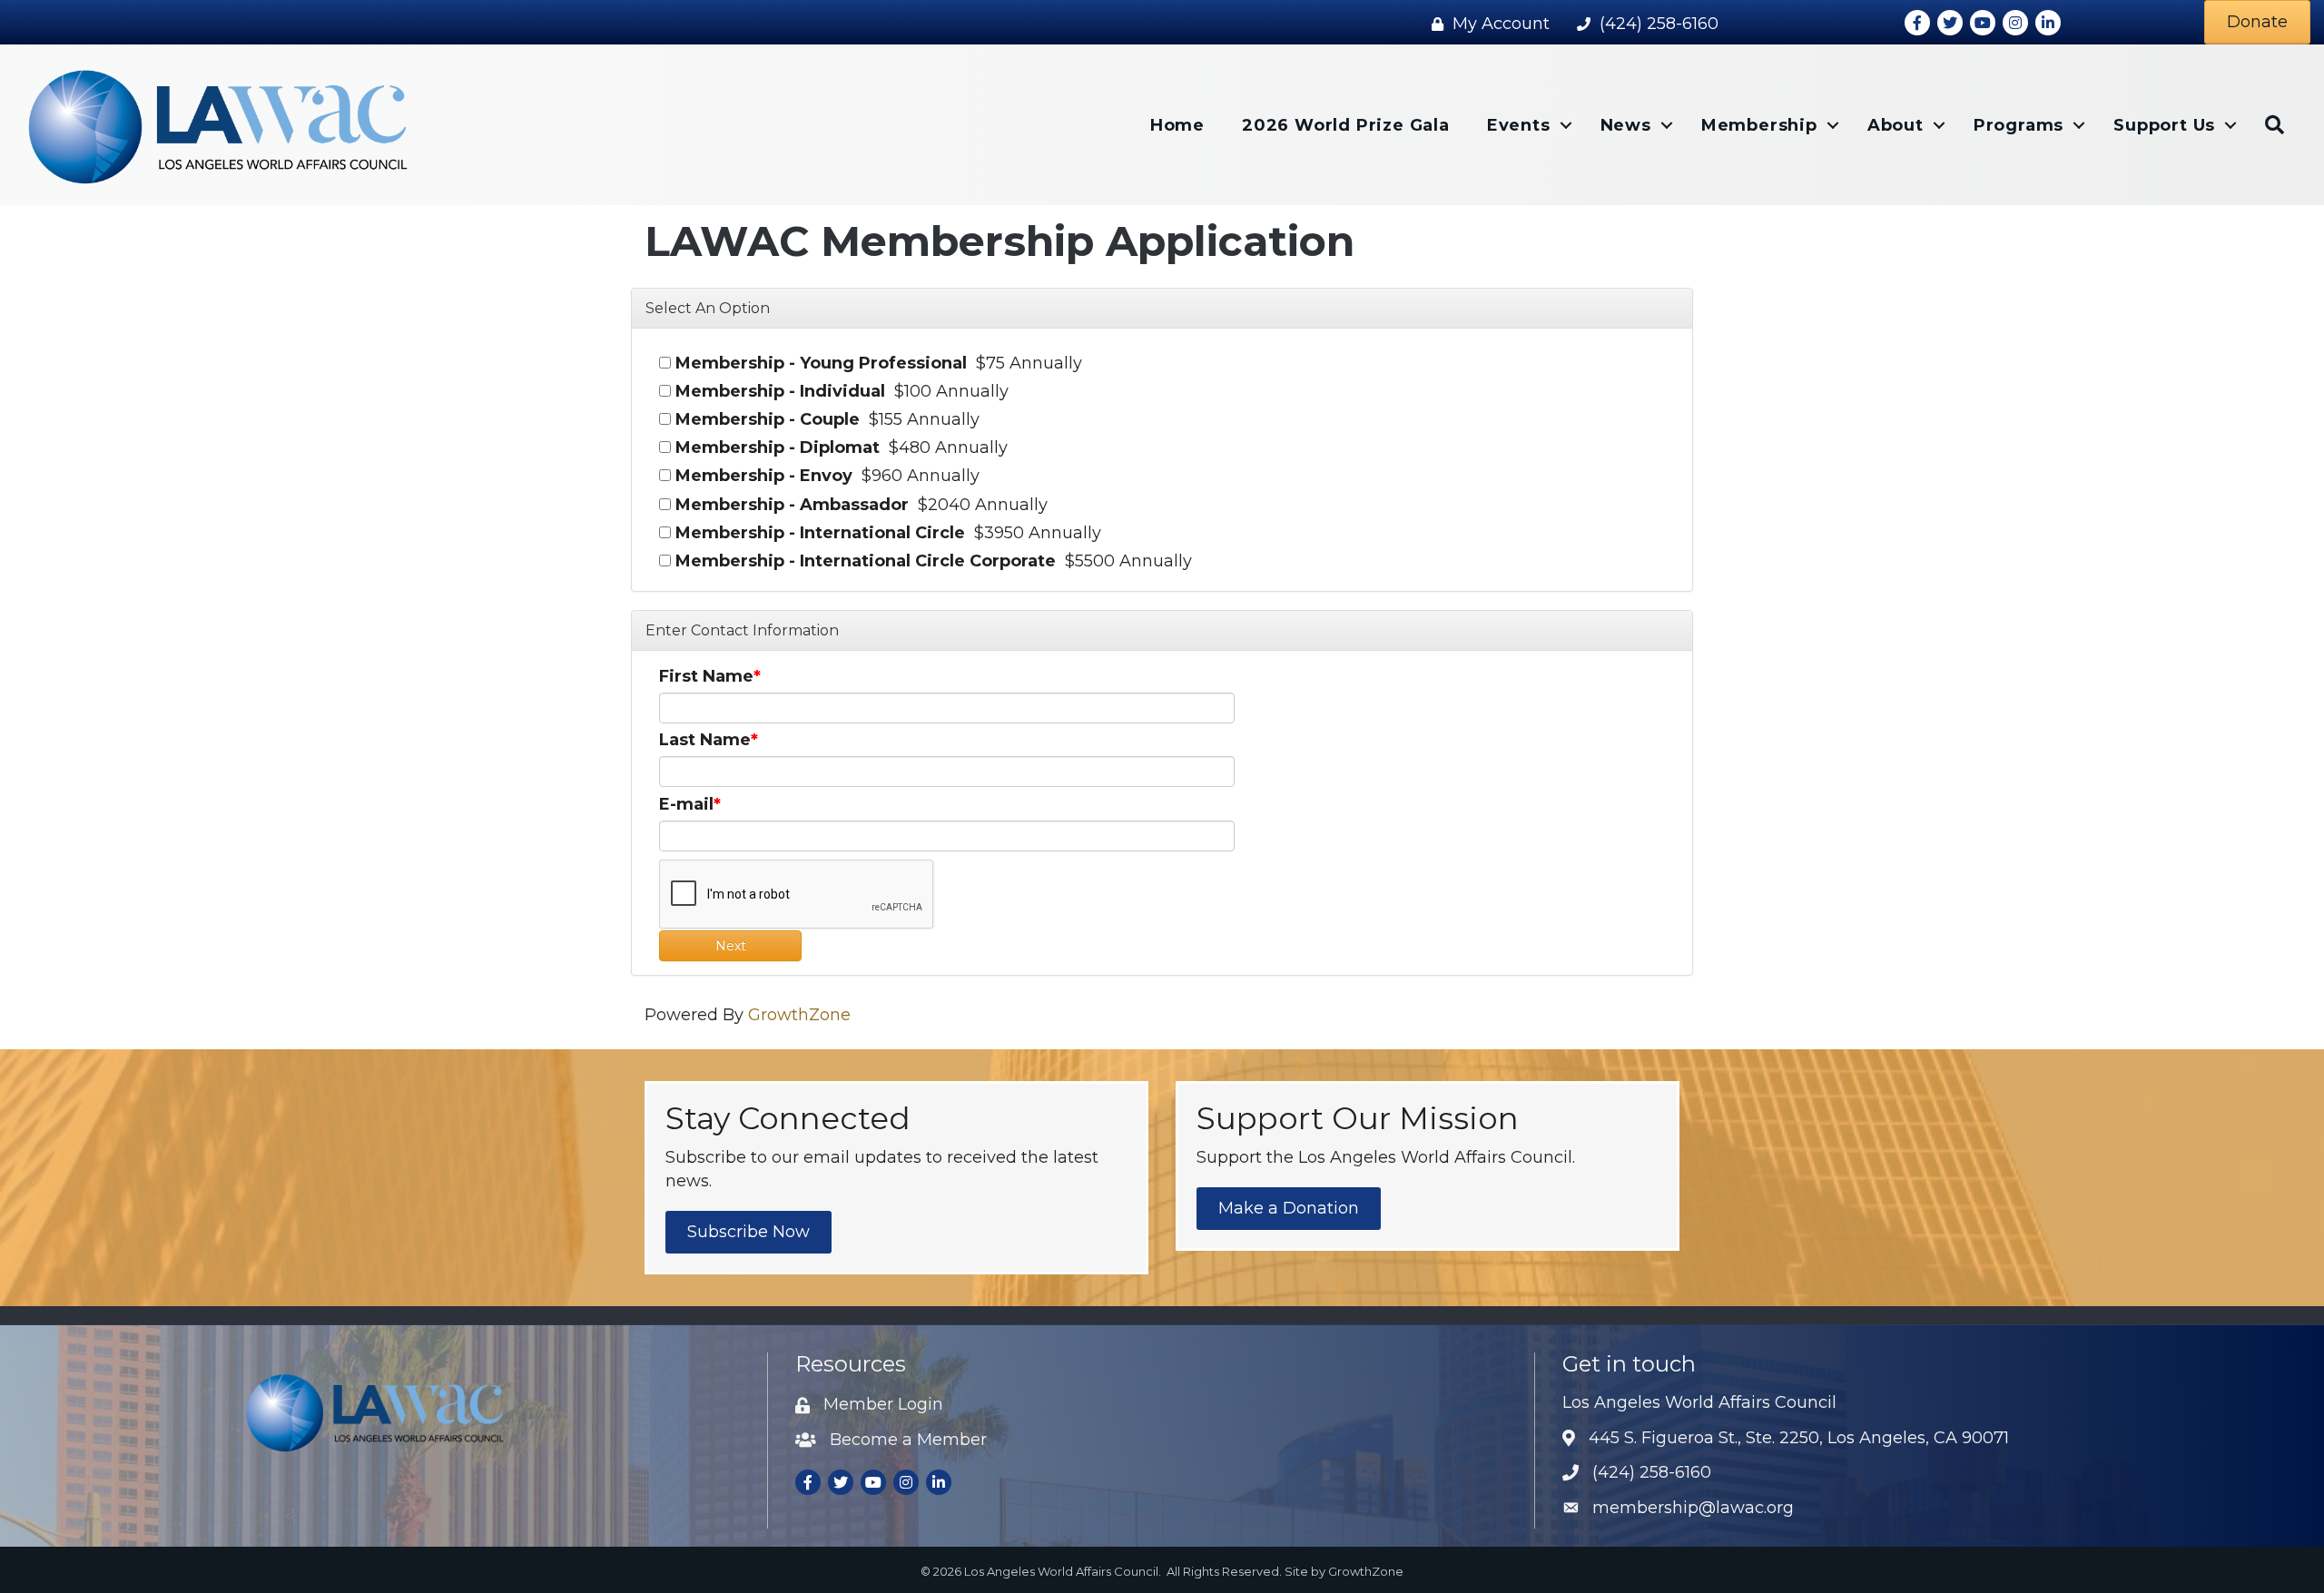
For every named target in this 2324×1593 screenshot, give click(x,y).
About (1896, 125)
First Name (706, 676)
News (1626, 125)
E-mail (686, 804)
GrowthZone (799, 1015)
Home (1177, 125)
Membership (1759, 125)
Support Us (2164, 125)
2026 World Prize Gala (1346, 125)
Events (1519, 125)
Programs (2019, 125)
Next (731, 946)
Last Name (705, 740)
